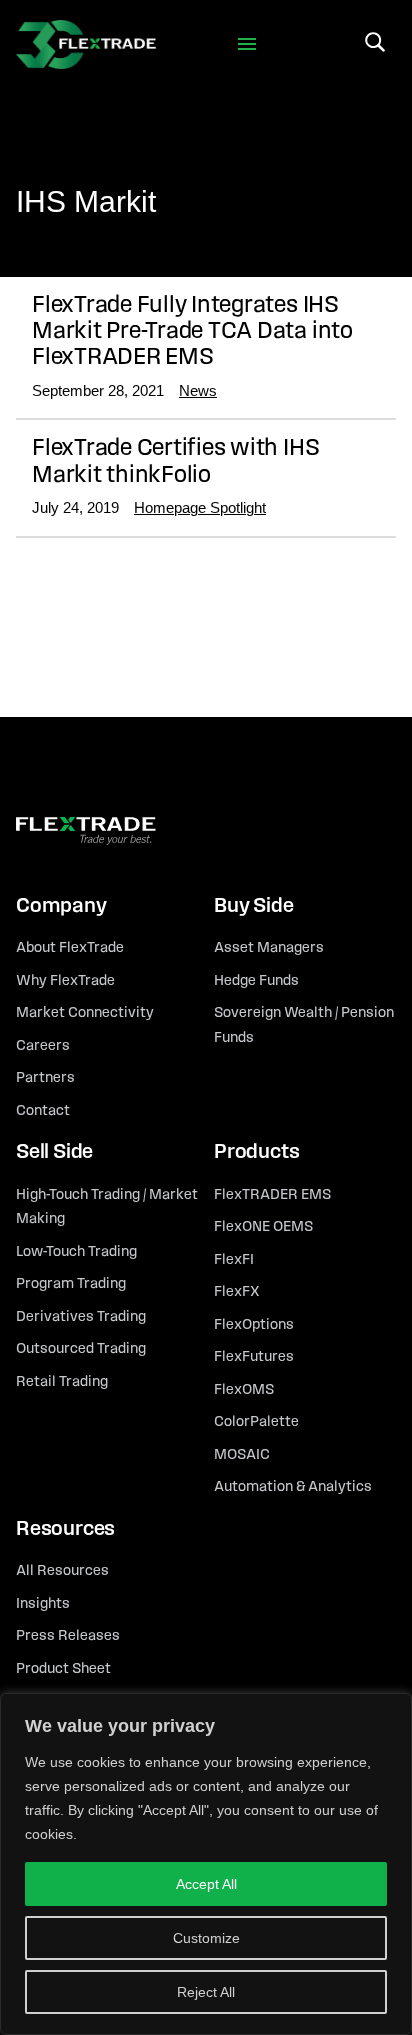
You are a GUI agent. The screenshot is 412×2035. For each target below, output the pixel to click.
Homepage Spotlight (200, 507)
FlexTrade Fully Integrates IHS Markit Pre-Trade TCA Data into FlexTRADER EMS (192, 332)
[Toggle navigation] (247, 44)
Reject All (206, 1992)
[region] (206, 1864)
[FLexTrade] (86, 44)
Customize (206, 1938)
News (198, 390)
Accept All (206, 1884)
